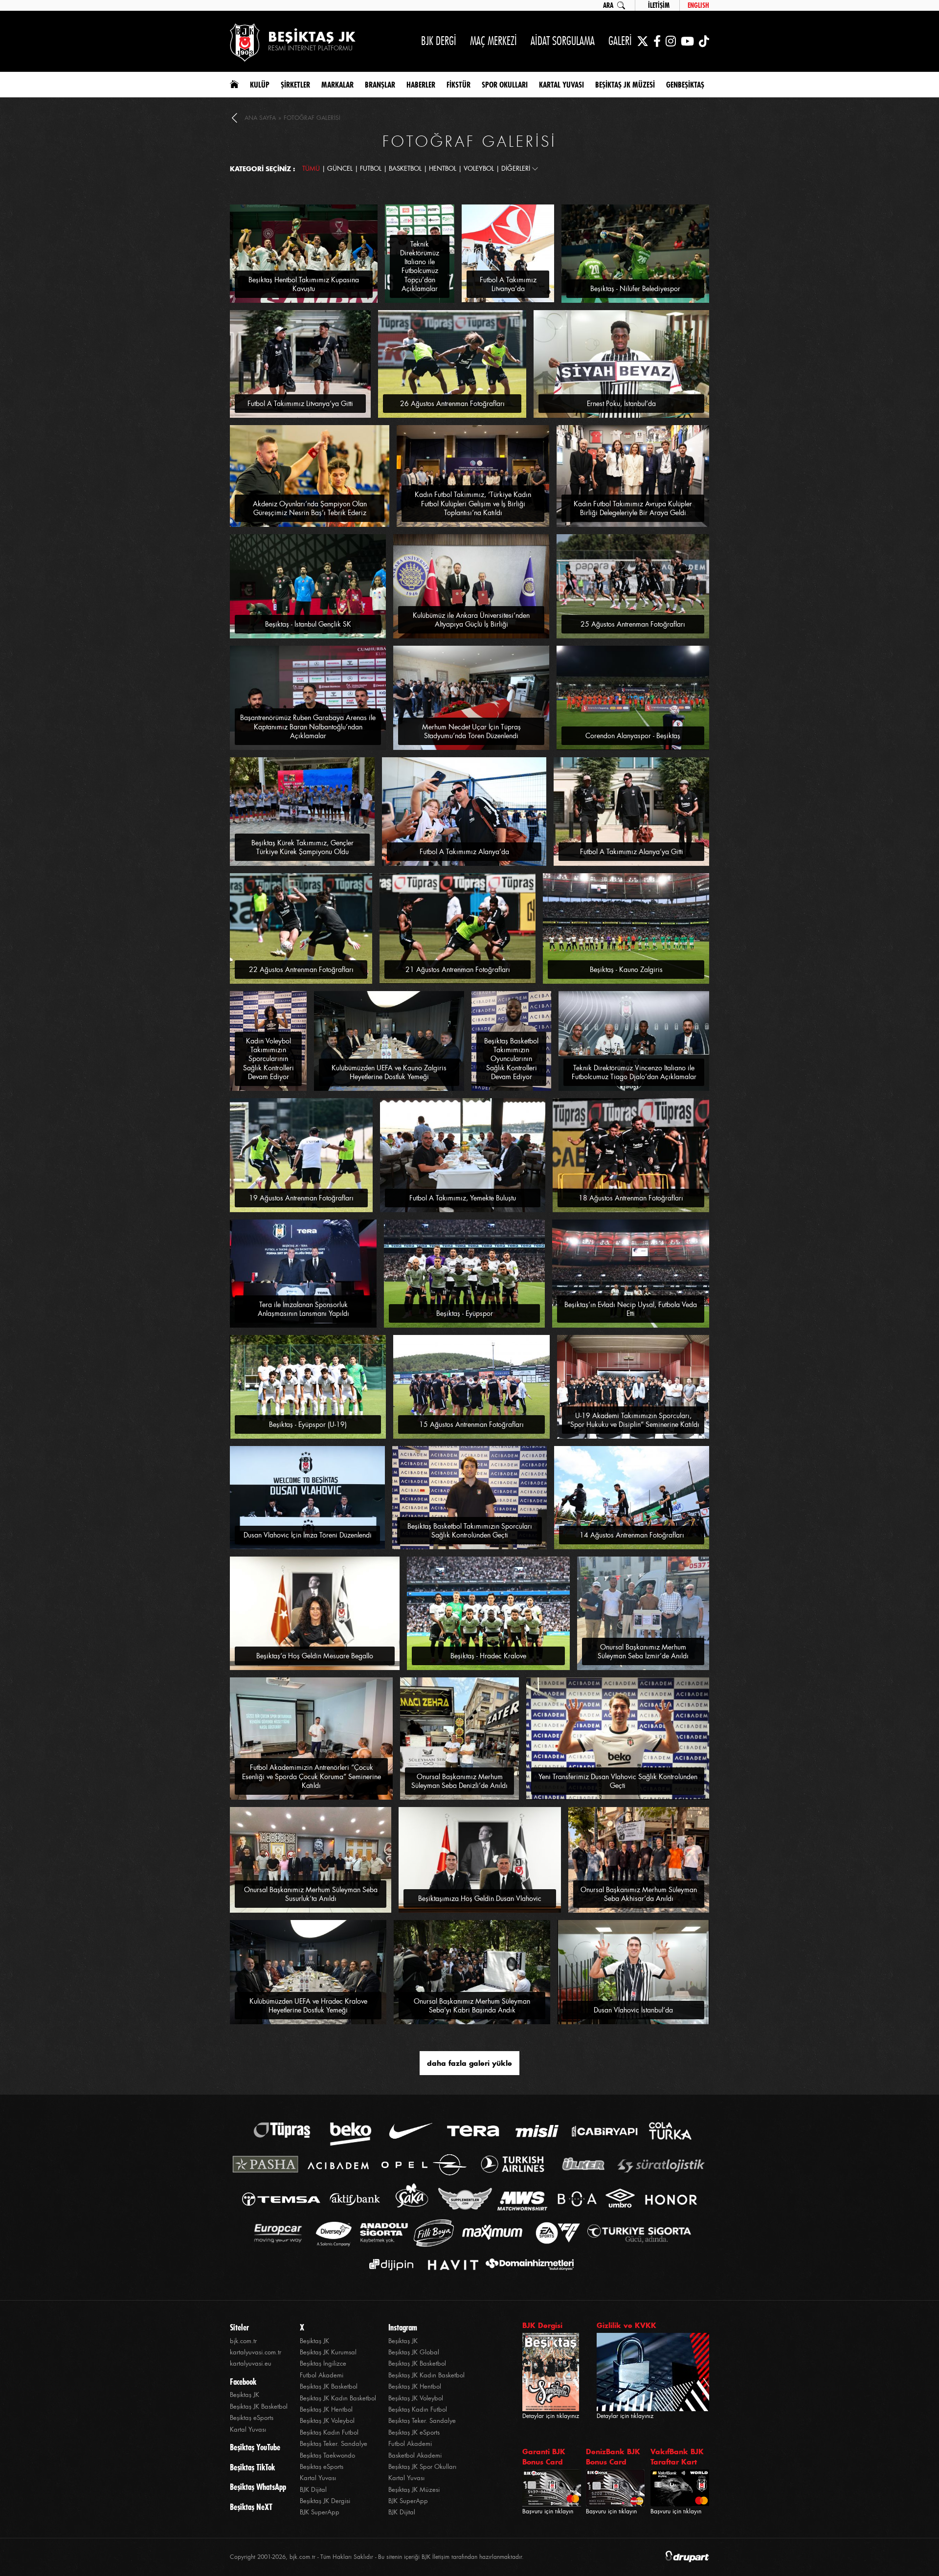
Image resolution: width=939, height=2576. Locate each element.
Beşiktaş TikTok (252, 2467)
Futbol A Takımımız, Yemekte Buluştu (463, 1198)
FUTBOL (371, 169)
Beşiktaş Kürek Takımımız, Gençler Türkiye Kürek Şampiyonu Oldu (302, 847)
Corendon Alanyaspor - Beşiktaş (633, 736)
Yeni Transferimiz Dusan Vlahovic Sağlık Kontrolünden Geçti (618, 1781)
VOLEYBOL (479, 169)
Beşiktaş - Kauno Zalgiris (626, 970)
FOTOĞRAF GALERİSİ (312, 118)
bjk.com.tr (243, 2341)
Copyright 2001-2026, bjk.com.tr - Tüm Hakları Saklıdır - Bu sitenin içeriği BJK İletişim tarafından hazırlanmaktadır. (377, 2557)
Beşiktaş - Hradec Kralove (488, 1656)
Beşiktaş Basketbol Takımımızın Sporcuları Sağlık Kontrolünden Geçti (470, 1531)
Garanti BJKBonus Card (544, 2457)
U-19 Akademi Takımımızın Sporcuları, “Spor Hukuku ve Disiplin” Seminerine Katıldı (633, 1420)
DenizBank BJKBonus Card (613, 2457)
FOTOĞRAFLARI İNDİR (346, 209)
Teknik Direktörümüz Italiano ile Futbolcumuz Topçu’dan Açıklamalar (420, 266)
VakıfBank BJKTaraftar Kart (677, 2457)
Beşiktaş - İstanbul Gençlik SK (308, 624)
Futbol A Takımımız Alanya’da (464, 852)
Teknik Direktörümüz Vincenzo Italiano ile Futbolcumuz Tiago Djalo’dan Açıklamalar (634, 1072)
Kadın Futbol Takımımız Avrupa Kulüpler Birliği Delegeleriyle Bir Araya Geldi (633, 508)
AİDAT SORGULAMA (563, 41)
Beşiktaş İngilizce (323, 2363)
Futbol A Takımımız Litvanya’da (508, 284)
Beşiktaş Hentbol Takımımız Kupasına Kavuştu (304, 284)
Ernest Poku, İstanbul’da (621, 404)
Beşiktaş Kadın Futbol (329, 2432)
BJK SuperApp (320, 2512)
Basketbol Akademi (415, 2455)
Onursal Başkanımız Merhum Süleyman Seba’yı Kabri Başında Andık (472, 2006)
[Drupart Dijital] (687, 2557)
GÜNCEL (340, 169)
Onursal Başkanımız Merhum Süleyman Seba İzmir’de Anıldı (643, 1651)
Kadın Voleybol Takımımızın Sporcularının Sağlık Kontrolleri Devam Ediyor (268, 1059)
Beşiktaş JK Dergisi (325, 2501)
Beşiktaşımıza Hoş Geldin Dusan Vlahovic (480, 1898)
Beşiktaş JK (245, 2395)
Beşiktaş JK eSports (414, 2432)
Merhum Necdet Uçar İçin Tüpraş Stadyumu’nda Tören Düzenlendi (471, 731)
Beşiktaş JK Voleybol (327, 2421)
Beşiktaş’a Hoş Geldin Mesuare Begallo (315, 1656)
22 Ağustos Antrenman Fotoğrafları (301, 970)
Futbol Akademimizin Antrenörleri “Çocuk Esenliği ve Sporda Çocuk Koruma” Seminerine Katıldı (312, 1776)
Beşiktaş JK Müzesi (414, 2490)
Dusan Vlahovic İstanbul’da (633, 2010)
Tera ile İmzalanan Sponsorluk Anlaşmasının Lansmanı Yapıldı (303, 1309)
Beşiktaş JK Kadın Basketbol (338, 2398)
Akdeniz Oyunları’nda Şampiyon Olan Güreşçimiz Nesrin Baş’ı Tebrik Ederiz (310, 508)
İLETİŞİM (659, 5)
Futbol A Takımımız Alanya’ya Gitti (632, 852)
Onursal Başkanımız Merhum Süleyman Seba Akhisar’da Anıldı (639, 1894)
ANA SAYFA (260, 118)
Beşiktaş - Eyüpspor (465, 1313)
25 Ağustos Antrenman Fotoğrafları (633, 624)
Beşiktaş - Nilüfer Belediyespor (635, 289)
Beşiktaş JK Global (414, 2352)
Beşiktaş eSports (252, 2418)
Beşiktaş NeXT (251, 2507)
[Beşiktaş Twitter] (643, 41)
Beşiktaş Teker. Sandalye (334, 2444)
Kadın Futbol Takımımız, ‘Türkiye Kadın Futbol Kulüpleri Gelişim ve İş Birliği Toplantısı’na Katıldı (473, 503)
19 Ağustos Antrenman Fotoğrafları (301, 1198)
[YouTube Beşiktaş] (687, 41)
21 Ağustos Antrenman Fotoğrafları (458, 970)
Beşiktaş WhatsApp (258, 2487)
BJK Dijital (313, 2490)
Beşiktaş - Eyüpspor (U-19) (308, 1424)
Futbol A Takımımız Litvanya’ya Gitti (300, 404)
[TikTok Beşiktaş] (704, 41)
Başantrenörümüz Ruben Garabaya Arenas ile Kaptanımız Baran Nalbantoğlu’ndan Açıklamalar (308, 726)
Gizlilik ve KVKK (626, 2325)
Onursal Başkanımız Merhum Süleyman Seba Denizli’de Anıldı (459, 1781)
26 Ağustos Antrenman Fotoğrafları (452, 404)
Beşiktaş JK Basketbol (259, 2407)
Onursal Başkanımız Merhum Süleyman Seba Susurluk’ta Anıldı (311, 1894)
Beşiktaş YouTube (255, 2447)
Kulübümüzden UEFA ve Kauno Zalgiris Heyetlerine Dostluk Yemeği (389, 1072)
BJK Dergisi (542, 2325)
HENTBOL (443, 169)
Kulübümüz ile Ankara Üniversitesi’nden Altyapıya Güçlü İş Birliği (471, 620)
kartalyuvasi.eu (251, 2363)
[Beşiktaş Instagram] (671, 41)
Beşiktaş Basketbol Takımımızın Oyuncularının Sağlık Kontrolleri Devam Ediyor (511, 1059)
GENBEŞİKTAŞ (685, 85)
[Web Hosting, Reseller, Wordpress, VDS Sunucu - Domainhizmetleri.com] (527, 2265)
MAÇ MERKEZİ (493, 41)
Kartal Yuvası (248, 2429)
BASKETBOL (405, 169)
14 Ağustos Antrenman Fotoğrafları (632, 1535)
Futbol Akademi (322, 2375)
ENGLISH (698, 5)
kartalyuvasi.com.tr (256, 2352)
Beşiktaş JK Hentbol (326, 2409)
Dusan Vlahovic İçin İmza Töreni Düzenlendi (308, 1535)
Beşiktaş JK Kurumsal (328, 2352)
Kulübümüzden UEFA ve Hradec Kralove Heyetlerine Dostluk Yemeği (308, 2006)
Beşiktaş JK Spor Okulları (422, 2467)
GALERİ (620, 41)
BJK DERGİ (439, 41)
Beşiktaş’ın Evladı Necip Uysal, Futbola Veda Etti (631, 1309)
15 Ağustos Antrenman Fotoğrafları (471, 1424)
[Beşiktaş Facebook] (657, 41)
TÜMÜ (311, 169)
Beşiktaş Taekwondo (327, 2455)
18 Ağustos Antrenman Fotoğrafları (631, 1198)
